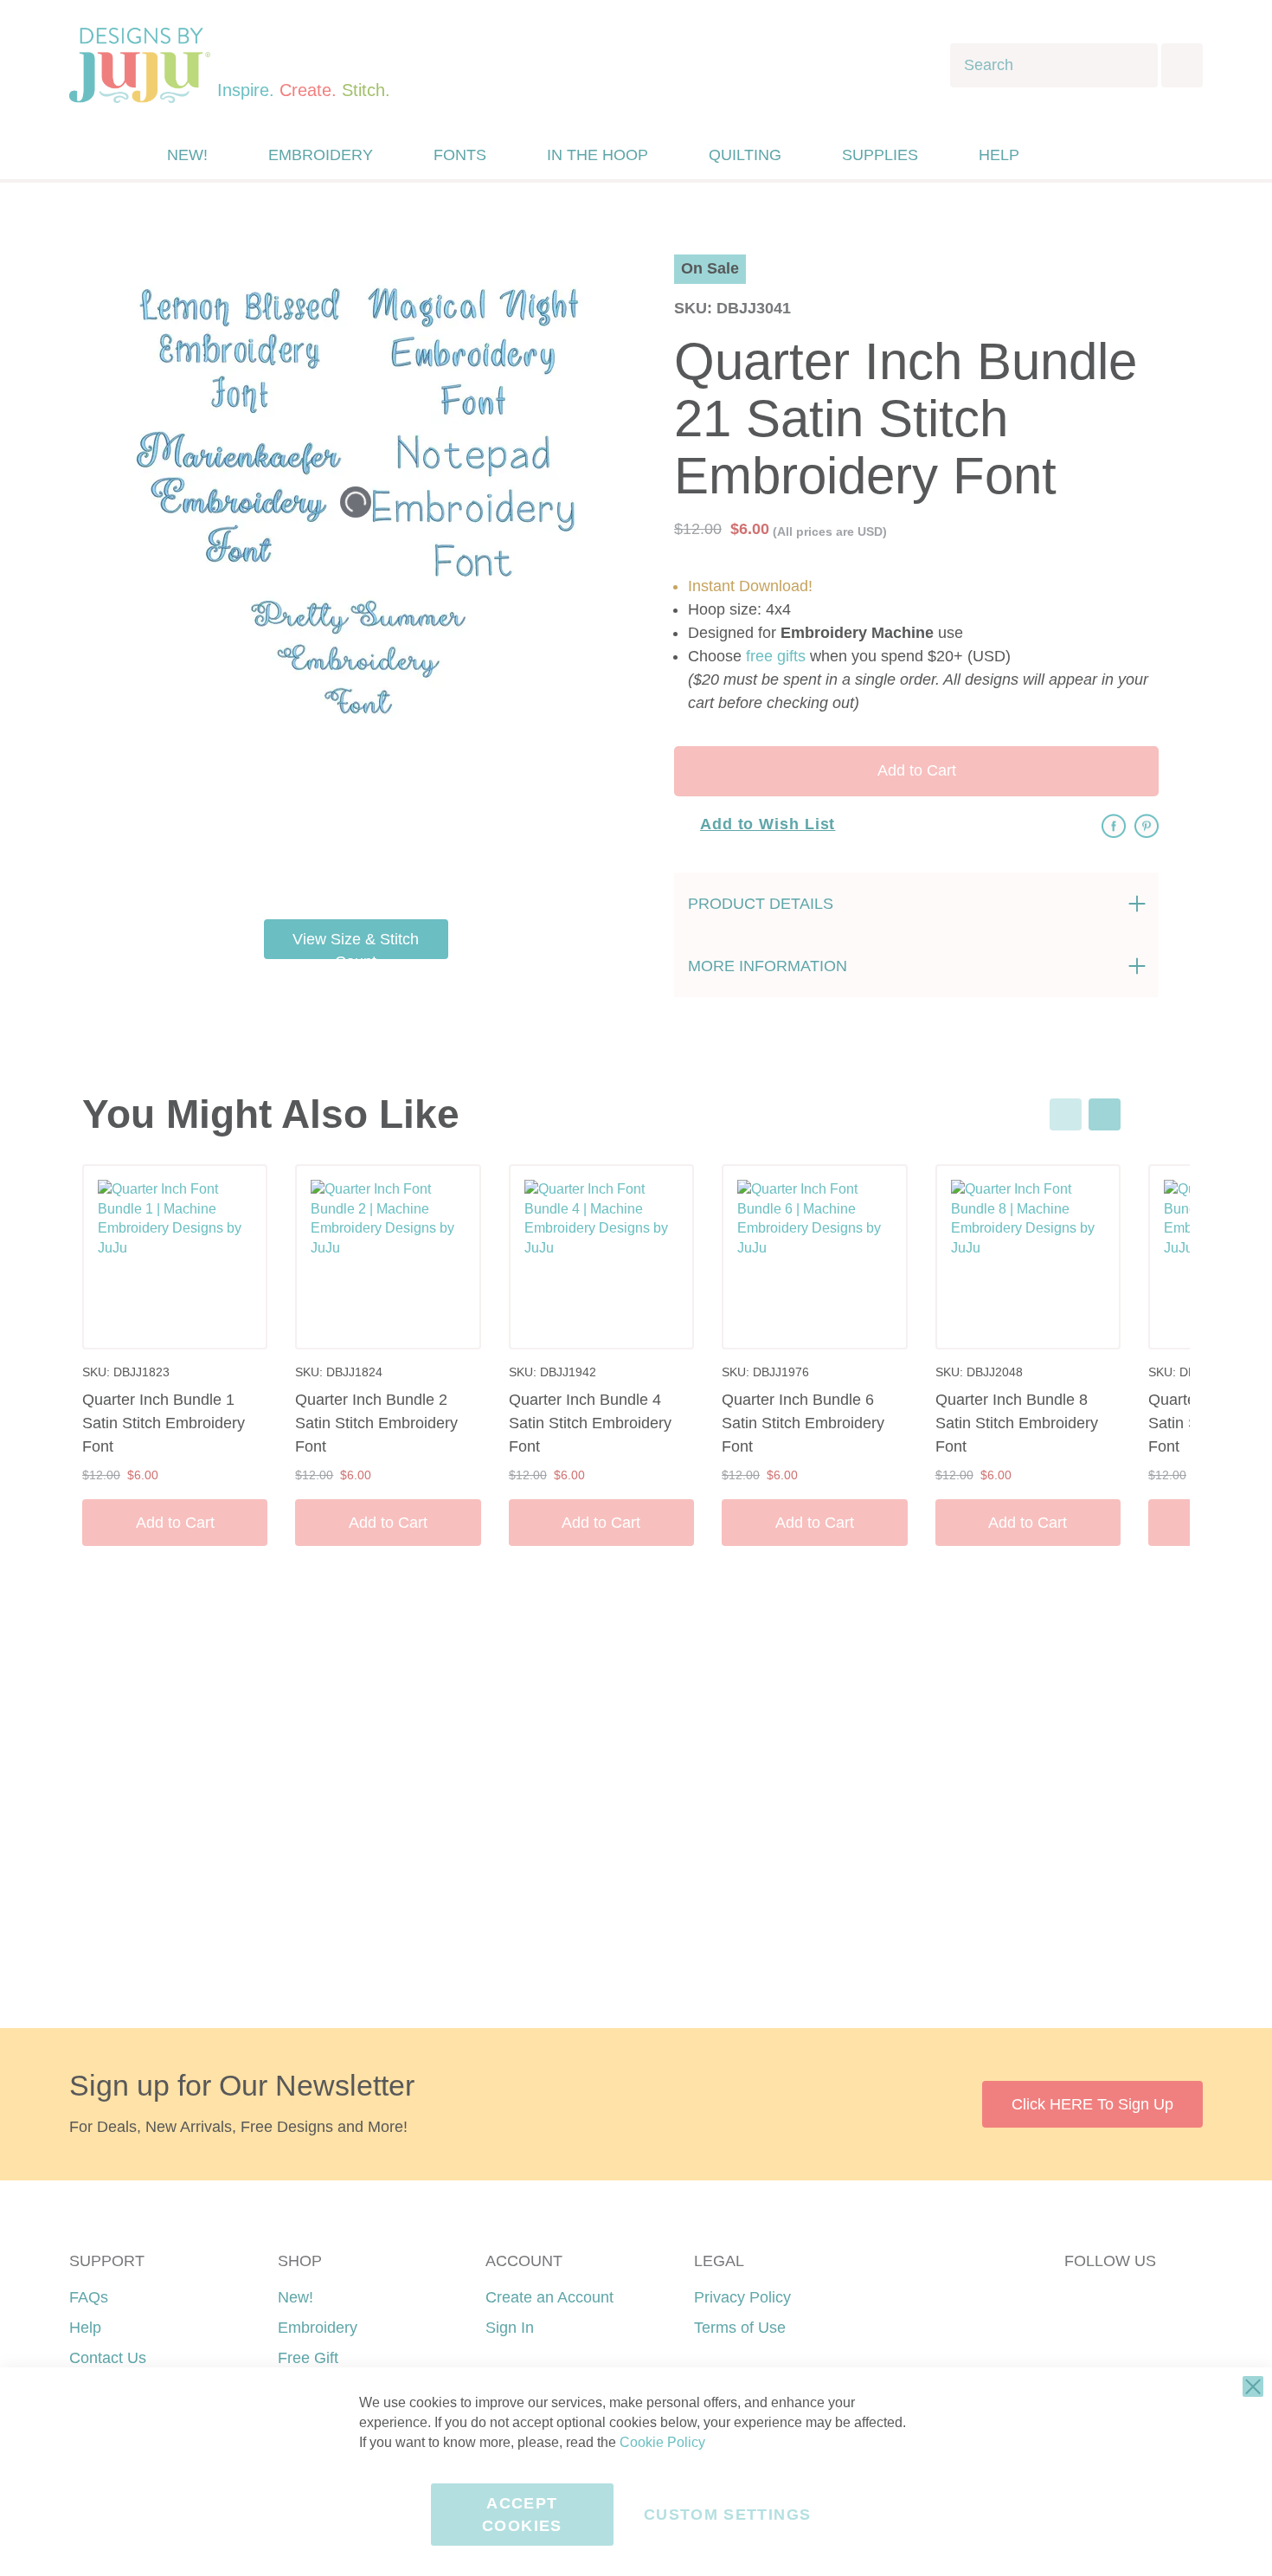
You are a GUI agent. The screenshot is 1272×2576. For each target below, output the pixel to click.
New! (296, 2297)
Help (85, 2328)
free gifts (776, 656)
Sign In (510, 2328)
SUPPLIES (880, 155)
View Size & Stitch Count (356, 945)
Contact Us (108, 2358)
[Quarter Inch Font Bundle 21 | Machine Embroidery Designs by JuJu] (398, 778)
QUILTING (745, 155)
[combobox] (1054, 65)
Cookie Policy (662, 2442)
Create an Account (549, 2297)
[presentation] (1105, 1114)
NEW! (187, 155)
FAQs (89, 2297)
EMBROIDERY (321, 155)
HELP (999, 155)
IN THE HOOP (597, 155)
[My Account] (1071, 155)
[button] (1106, 155)
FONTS (460, 155)
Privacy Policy (742, 2297)
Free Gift (308, 2358)
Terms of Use (740, 2328)
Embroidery (318, 2328)
